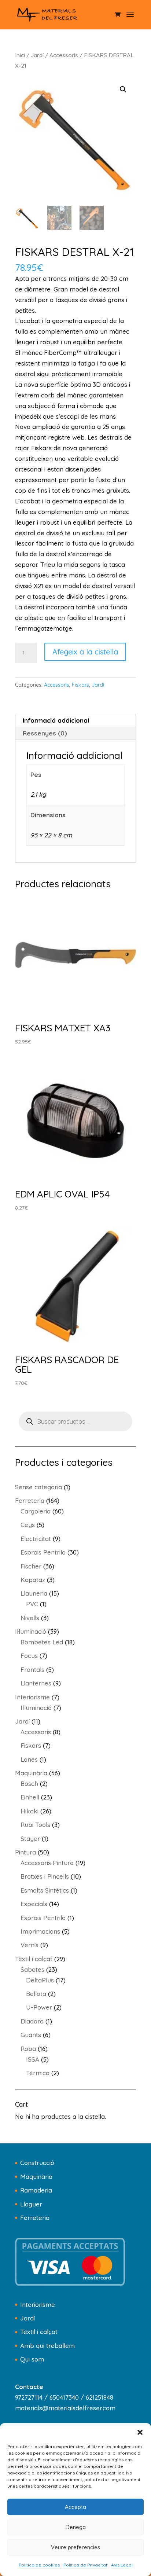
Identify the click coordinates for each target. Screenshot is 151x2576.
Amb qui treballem (47, 2346)
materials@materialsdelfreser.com (65, 2408)
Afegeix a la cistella (85, 652)
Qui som (32, 2359)
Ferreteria (35, 2218)
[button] (140, 2432)
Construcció (37, 2163)
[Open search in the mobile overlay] (75, 1421)
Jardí (37, 55)
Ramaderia (36, 2190)
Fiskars (80, 685)
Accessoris (64, 55)
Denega (76, 2527)
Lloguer (31, 2204)
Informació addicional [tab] (56, 720)
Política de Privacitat (85, 2565)
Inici (20, 55)
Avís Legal (122, 2565)
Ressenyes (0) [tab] (45, 733)
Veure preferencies (75, 2547)
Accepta (75, 2507)
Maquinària (36, 2177)
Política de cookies (39, 2565)
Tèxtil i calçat (39, 2332)
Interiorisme (38, 2305)
